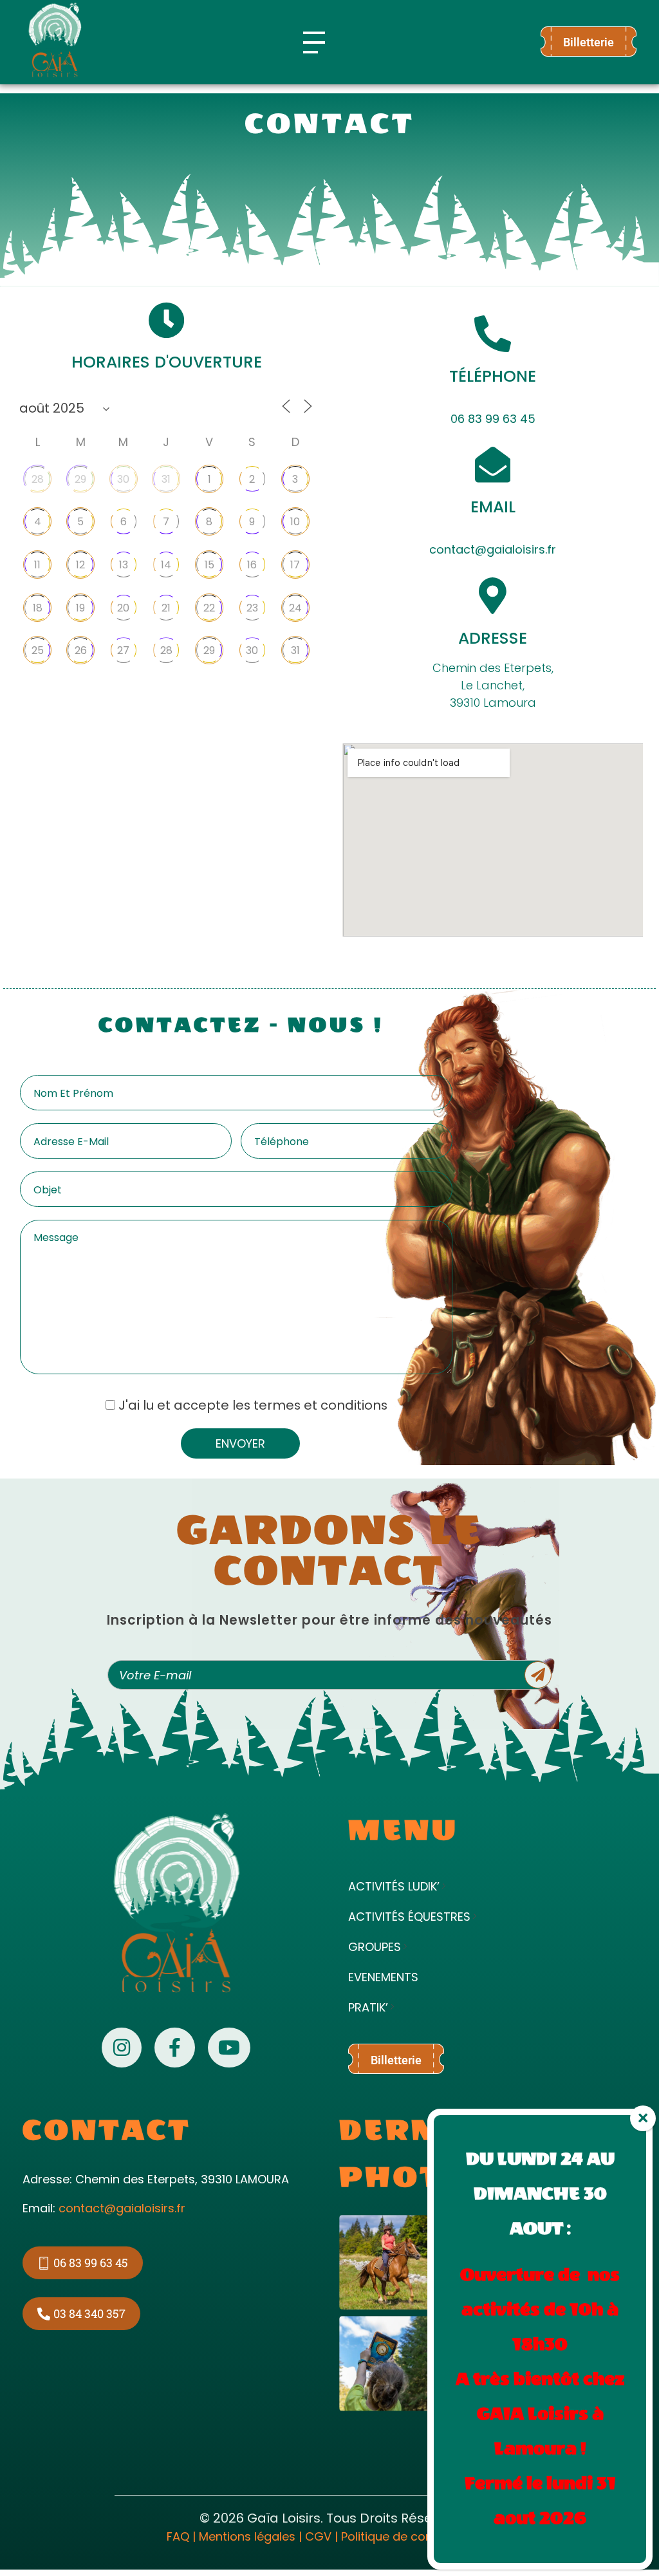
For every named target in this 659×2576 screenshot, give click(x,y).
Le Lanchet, (493, 685)
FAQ (178, 2536)
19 (80, 608)
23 (252, 608)
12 (80, 565)
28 (38, 479)
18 (38, 608)
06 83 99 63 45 (493, 419)
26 (81, 650)
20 (123, 608)
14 (166, 565)
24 (295, 608)
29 (80, 479)
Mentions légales (247, 2536)
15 (209, 565)
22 (209, 608)
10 (295, 522)
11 (37, 565)
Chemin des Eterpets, (493, 668)
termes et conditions (320, 1405)
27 (123, 650)
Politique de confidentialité (417, 2536)
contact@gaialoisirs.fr (493, 549)
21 (166, 608)
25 (38, 650)
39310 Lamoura (493, 703)
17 (295, 565)
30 (123, 479)
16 (252, 565)
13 (124, 565)
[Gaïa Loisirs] (55, 40)
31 (166, 479)
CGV (318, 2536)
